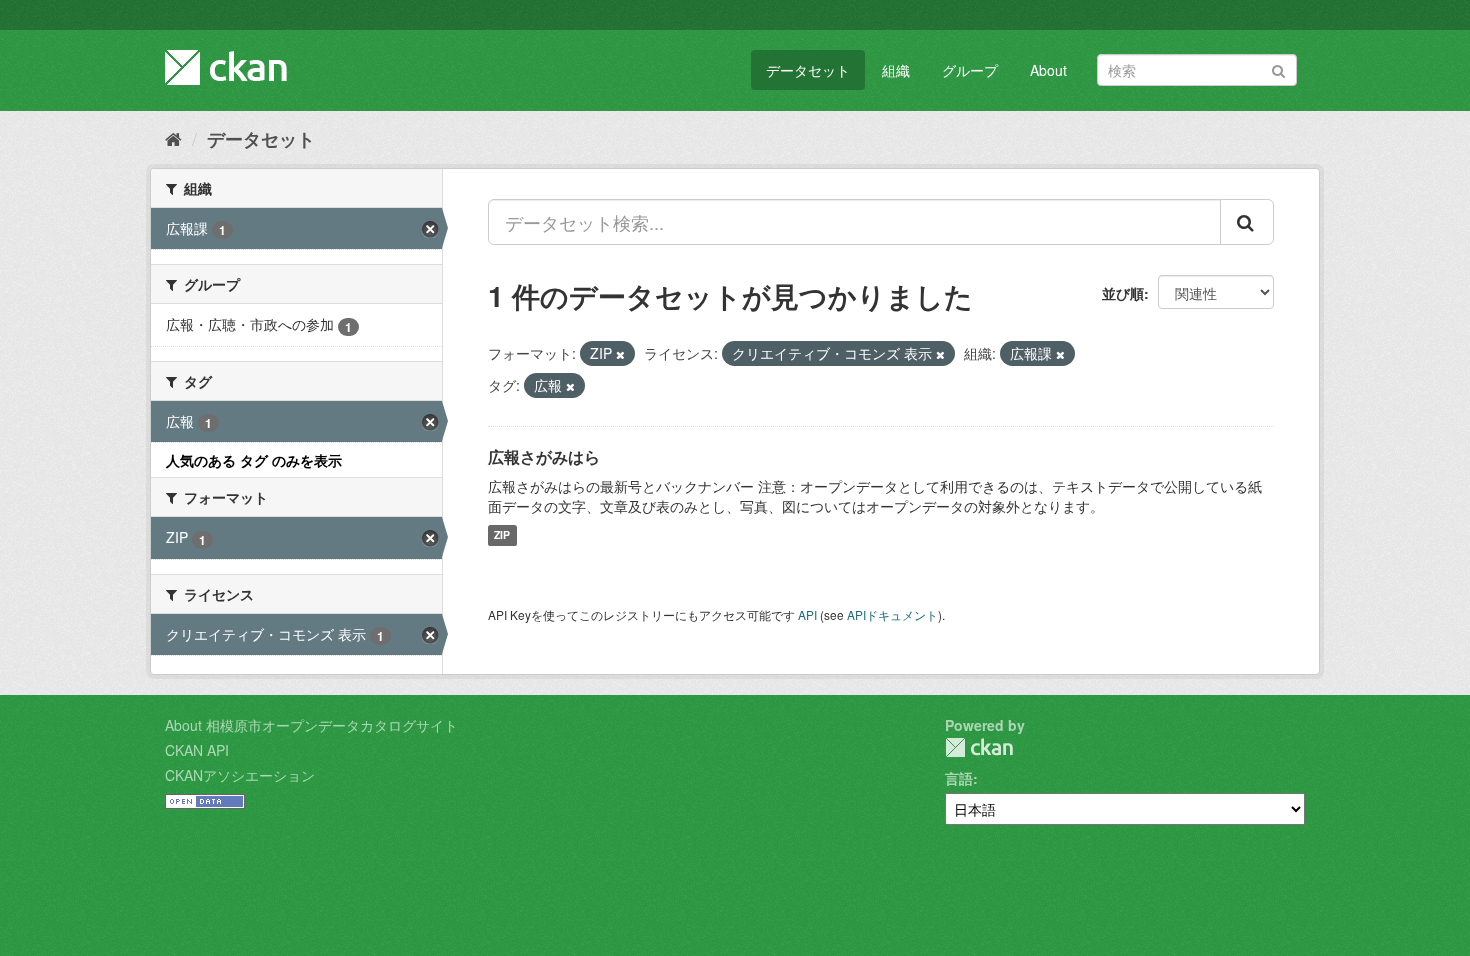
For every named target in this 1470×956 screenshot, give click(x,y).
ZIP (502, 535)
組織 (896, 70)
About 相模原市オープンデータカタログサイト (311, 725)
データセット (808, 70)
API (807, 614)
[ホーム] (173, 138)
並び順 (1123, 293)
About (1048, 70)
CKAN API (197, 750)
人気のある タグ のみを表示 (254, 460)
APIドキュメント (892, 614)
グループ (970, 70)
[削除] (620, 354)
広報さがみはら (544, 456)
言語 (959, 778)
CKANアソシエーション (240, 775)
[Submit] (1278, 68)
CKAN (979, 747)
